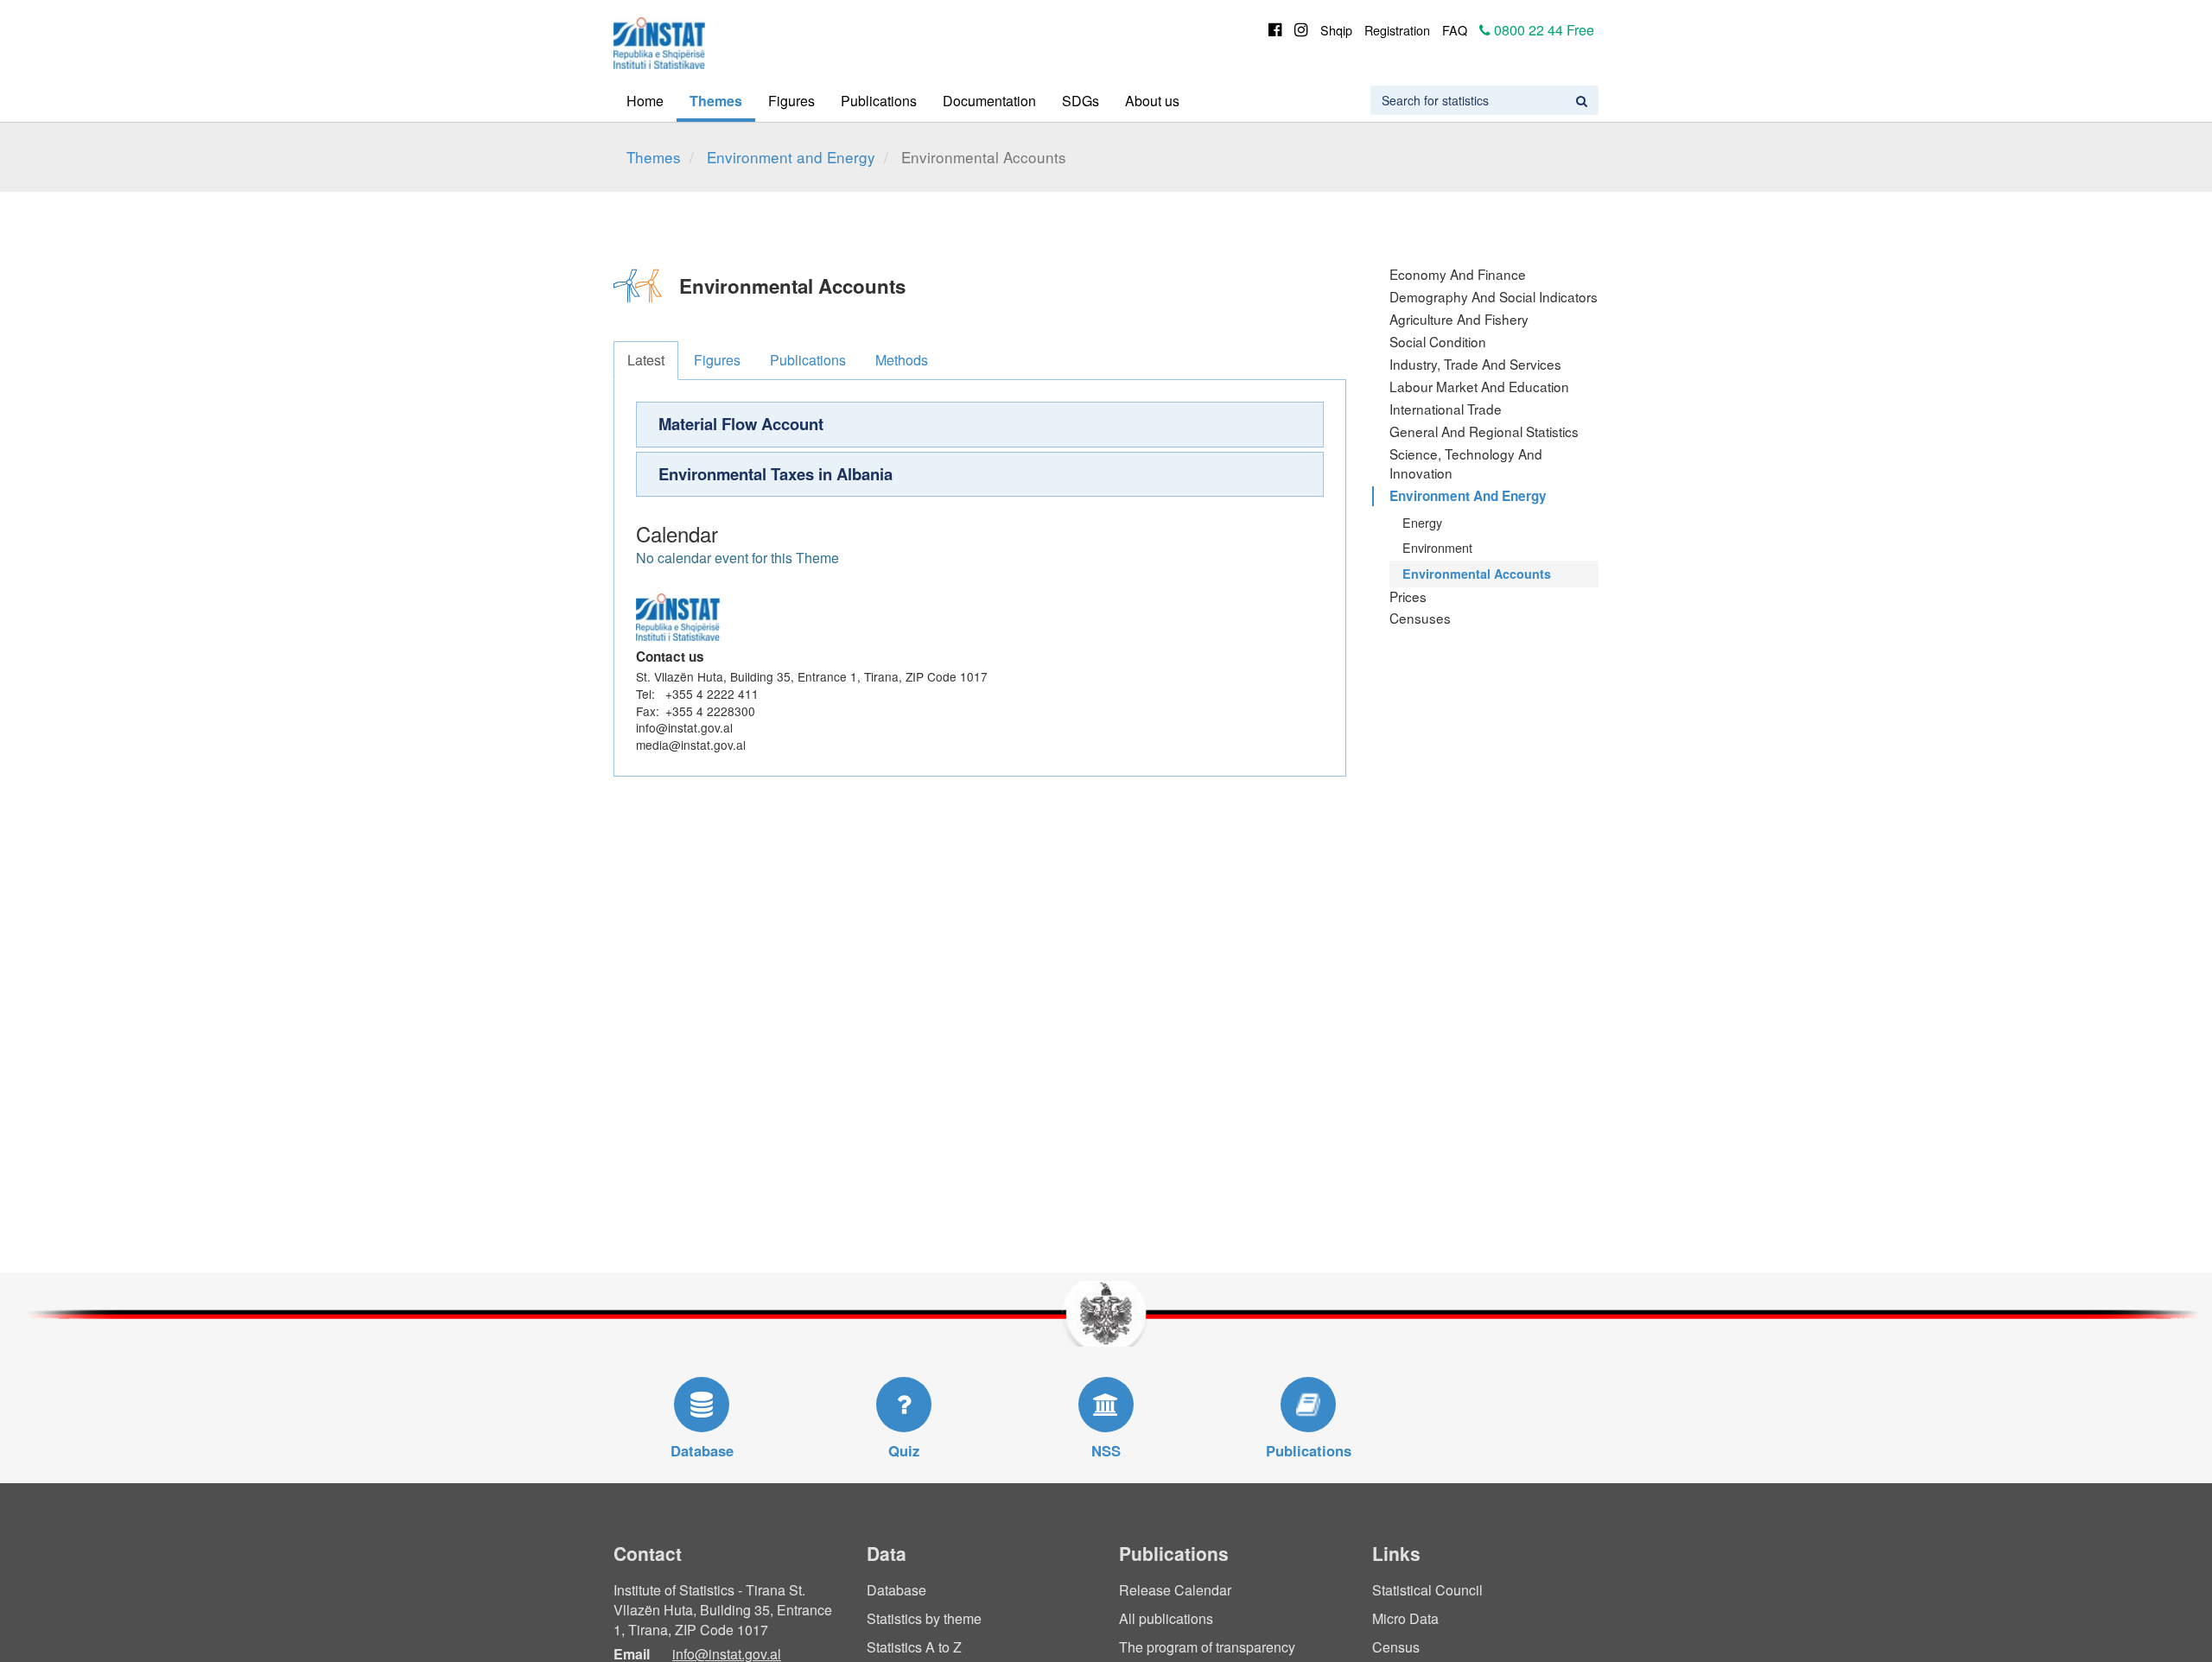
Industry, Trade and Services (1475, 364)
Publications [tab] (808, 360)
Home (645, 101)
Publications (879, 101)
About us (1152, 101)
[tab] (980, 424)
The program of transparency (1207, 1647)
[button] (980, 424)
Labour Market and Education (1479, 386)
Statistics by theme (924, 1618)
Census (1396, 1647)
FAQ (1455, 30)
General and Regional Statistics (1484, 431)
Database (896, 1590)
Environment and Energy (791, 157)
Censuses (1420, 618)
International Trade (1446, 409)
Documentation (989, 101)
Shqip (1336, 30)
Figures (791, 101)
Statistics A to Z (914, 1647)
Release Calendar (1175, 1590)
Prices (1408, 596)
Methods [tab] (902, 360)
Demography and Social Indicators (1494, 296)
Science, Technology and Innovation (1466, 463)
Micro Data (1405, 1618)
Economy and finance (1458, 274)
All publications (1166, 1618)
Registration (1397, 30)
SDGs (1081, 101)
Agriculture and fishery (1459, 319)
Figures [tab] (717, 360)
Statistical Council (1427, 1590)
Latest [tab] (646, 360)
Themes (716, 101)
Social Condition (1438, 341)
